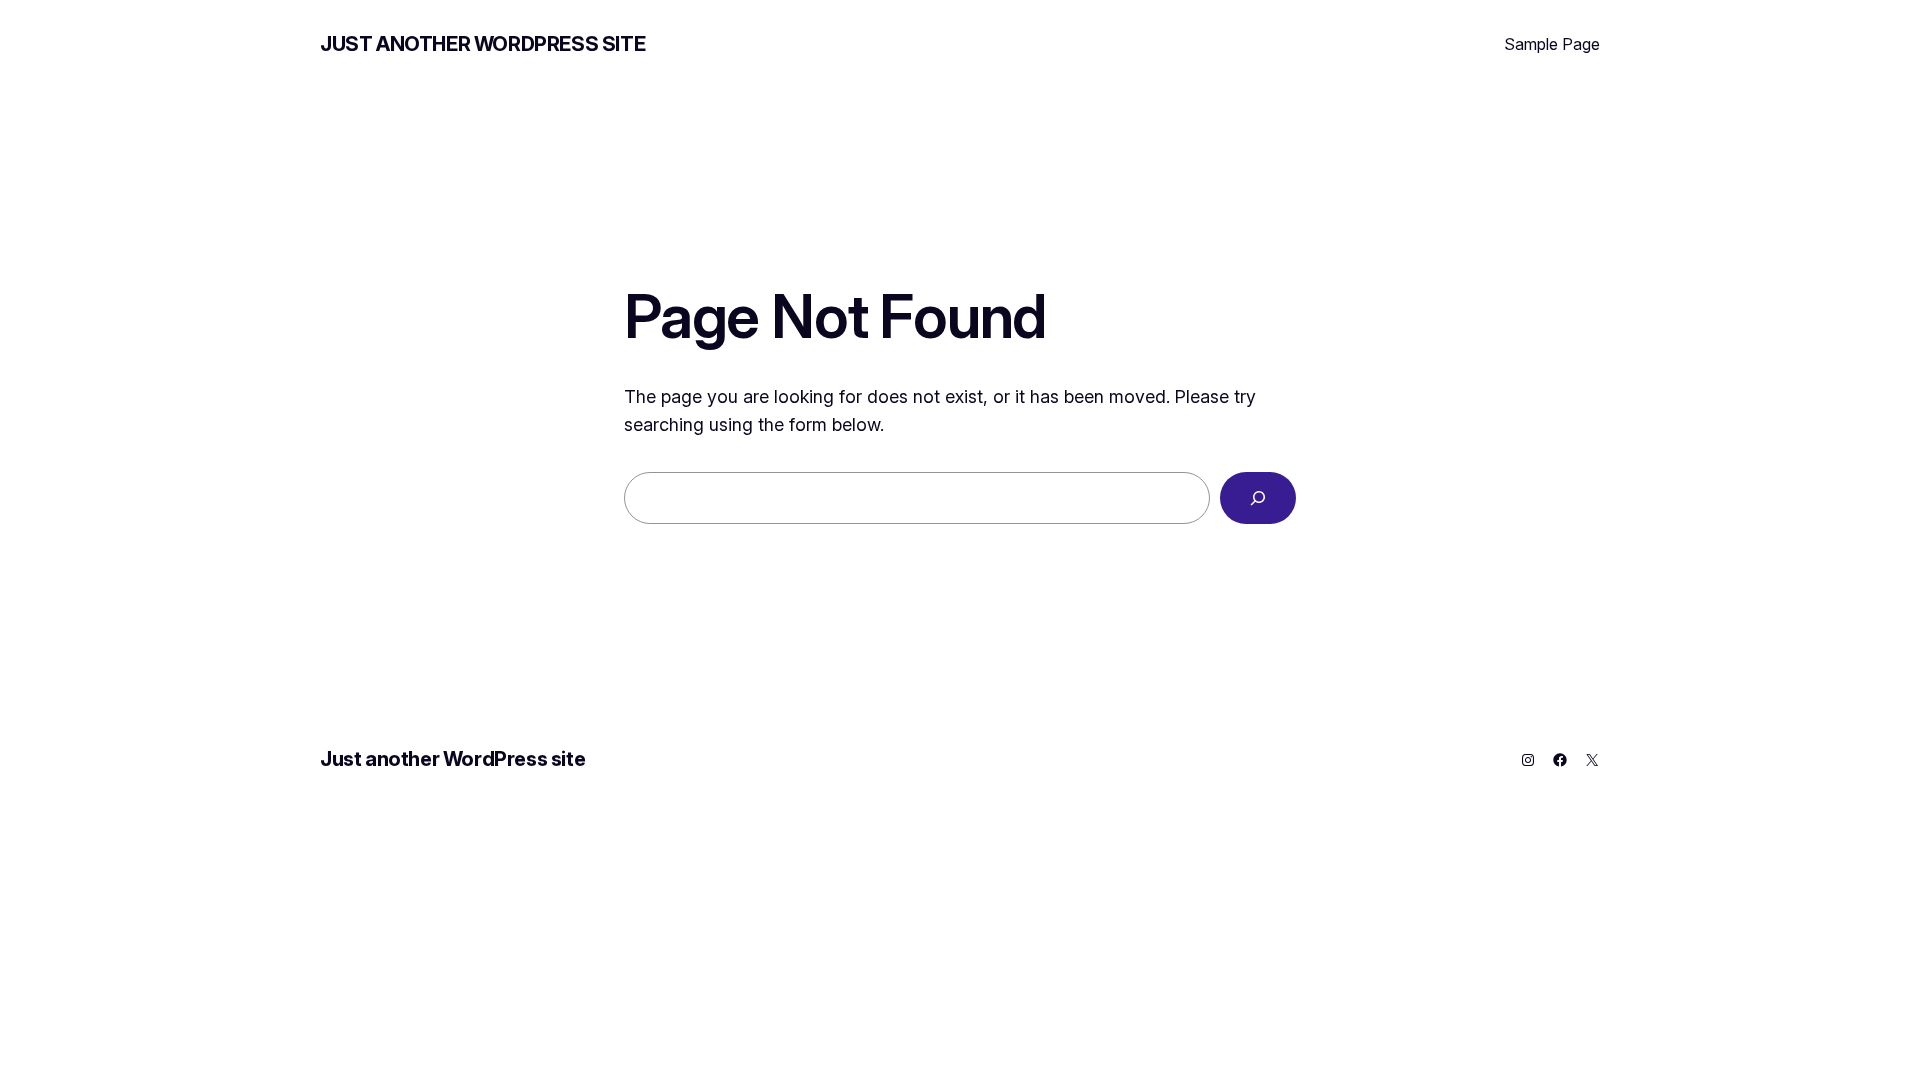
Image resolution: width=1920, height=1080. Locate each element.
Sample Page (1552, 44)
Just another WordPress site (482, 44)
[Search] (1258, 498)
